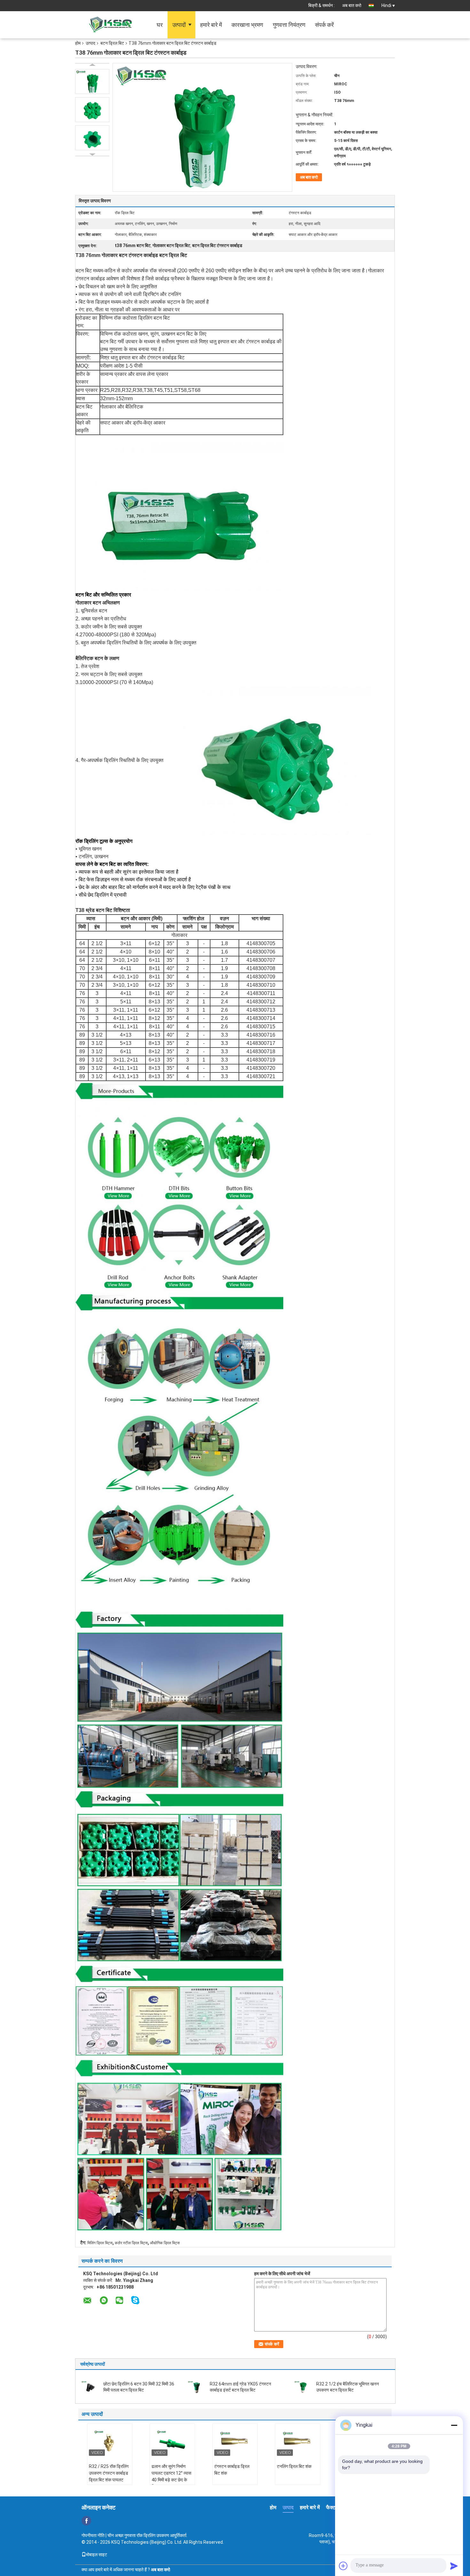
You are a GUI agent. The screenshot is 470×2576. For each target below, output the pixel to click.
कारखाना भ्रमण (247, 25)
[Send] (454, 2566)
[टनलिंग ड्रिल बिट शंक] (298, 2441)
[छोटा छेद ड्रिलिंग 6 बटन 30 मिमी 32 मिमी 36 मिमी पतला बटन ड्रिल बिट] (90, 2386)
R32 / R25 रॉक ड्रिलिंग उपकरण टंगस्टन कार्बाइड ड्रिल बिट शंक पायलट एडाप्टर (109, 2476)
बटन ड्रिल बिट (112, 43)
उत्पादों (179, 25)
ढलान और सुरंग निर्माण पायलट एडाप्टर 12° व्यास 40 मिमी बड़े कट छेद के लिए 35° (171, 2476)
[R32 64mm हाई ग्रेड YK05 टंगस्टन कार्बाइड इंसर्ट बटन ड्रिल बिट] (196, 2386)
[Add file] (343, 2566)
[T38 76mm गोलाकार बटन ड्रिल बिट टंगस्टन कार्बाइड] (92, 82)
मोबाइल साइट (97, 2555)
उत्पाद (90, 43)
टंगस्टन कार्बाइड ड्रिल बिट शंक (232, 2470)
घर (160, 25)
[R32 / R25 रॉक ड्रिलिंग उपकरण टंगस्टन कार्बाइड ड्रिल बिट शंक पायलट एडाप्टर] (110, 2441)
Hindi (386, 5)
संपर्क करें (324, 25)
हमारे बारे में (211, 25)
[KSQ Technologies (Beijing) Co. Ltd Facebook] (86, 2521)
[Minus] (454, 2425)
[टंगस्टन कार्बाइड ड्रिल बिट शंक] (235, 2441)
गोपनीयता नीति (93, 2535)
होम (78, 43)
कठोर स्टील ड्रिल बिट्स (131, 2243)
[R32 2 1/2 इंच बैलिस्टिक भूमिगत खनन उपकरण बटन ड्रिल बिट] (303, 2386)
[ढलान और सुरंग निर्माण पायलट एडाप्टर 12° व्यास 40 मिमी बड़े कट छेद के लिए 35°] (172, 2441)
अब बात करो (352, 5)
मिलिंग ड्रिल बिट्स (100, 2243)
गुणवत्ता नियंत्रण (289, 25)
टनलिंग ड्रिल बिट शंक (294, 2466)
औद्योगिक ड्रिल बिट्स (165, 2243)
